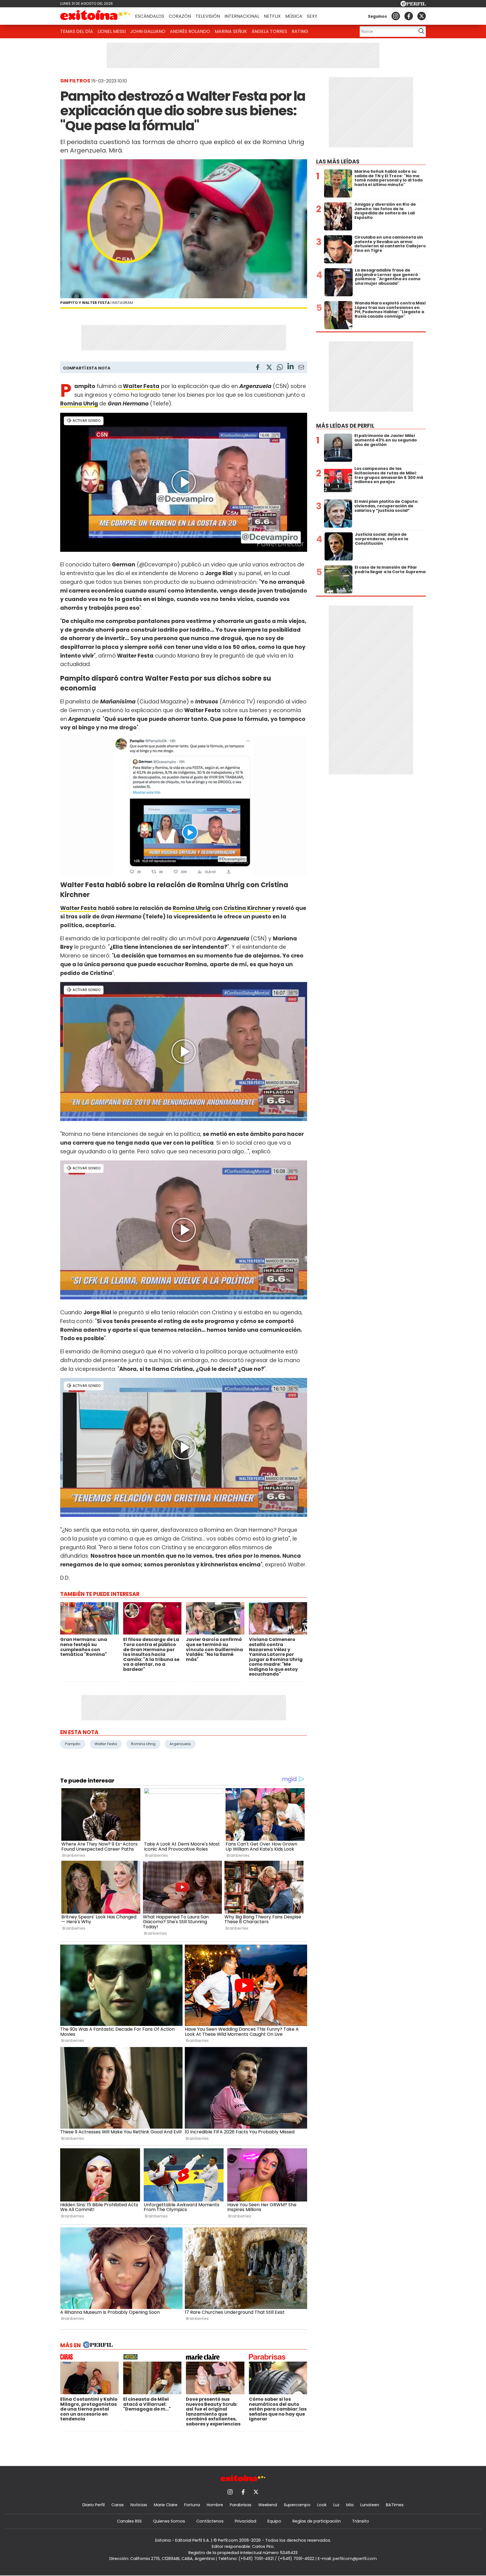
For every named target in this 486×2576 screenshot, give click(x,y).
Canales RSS (129, 2521)
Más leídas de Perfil (345, 426)
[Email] (301, 368)
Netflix (272, 16)
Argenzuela (180, 1744)
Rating (300, 31)
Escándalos (150, 16)
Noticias (139, 2505)
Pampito (73, 1744)
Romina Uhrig (79, 404)
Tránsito (361, 2521)
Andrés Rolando (190, 31)
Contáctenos (210, 2521)
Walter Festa (141, 386)
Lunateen (370, 2505)
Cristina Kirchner (247, 908)
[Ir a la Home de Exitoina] (95, 16)
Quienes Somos (169, 2521)
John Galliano (148, 31)
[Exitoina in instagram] (396, 16)
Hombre (215, 2505)
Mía (350, 2505)
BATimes (395, 2505)
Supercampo (297, 2505)
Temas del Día (77, 31)
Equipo (274, 2521)
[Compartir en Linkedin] (291, 367)
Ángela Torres (269, 31)
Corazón (180, 16)
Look (322, 2505)
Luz (336, 2505)
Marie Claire (166, 2505)
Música (294, 16)
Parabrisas (241, 2505)
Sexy (312, 16)
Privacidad (246, 2521)
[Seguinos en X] (422, 16)
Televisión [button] (208, 16)
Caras (118, 2505)
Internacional (242, 16)
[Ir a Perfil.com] (413, 5)
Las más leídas (338, 162)
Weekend (268, 2505)
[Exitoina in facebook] (409, 16)
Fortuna (192, 2505)
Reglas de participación (317, 2521)
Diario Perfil (94, 2505)
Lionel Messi (112, 31)
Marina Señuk (231, 31)
